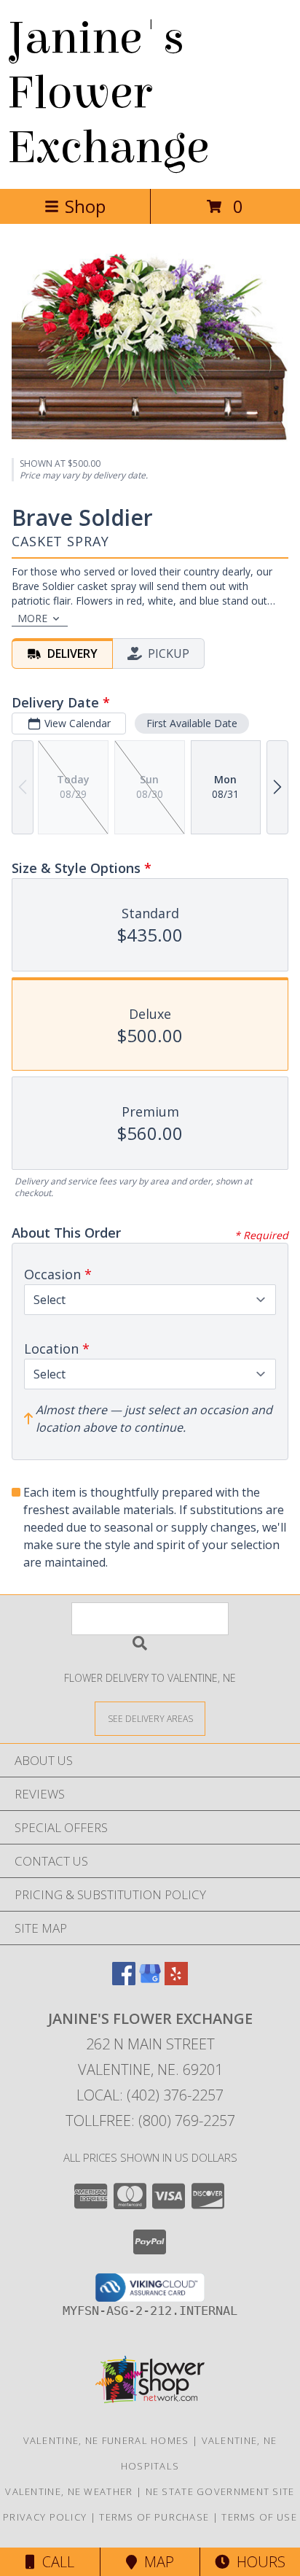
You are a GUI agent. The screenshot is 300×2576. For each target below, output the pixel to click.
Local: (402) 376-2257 (150, 2095)
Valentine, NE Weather (69, 2491)
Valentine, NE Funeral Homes (106, 2440)
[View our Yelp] (176, 1981)
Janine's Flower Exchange (108, 93)
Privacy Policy (45, 2517)
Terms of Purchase (154, 2517)
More (32, 618)
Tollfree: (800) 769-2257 (150, 2121)
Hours (257, 2562)
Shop (85, 206)
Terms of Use (259, 2517)
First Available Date (192, 723)
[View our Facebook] (124, 1981)
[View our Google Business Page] (150, 1981)
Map (155, 2562)
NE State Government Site (220, 2491)
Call (55, 2562)
